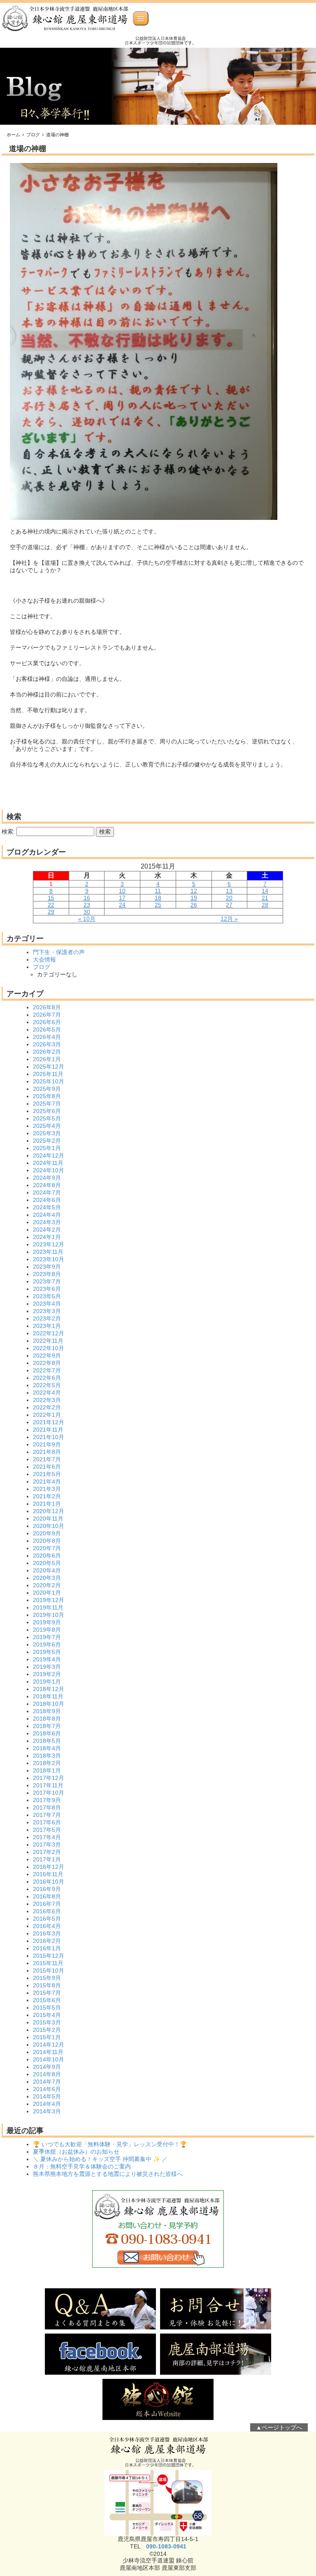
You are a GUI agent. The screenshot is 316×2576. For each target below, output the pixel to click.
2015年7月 (47, 1993)
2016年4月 (47, 1926)
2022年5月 (47, 1385)
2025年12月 (49, 1067)
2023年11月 (48, 1252)
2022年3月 (47, 1400)
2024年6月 (47, 1200)
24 (122, 905)
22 (51, 905)
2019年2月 (47, 1674)
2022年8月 (47, 1363)
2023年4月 (47, 1304)
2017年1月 (47, 1859)
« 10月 (87, 919)
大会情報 (44, 960)
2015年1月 (47, 2037)
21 (265, 898)
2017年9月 (47, 1800)
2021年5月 (47, 1474)
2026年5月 (47, 1029)
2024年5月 (47, 1207)
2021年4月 (47, 1481)
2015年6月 (47, 2000)
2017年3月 (47, 1845)
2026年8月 (47, 1007)
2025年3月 (47, 1133)
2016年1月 (47, 1948)
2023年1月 (47, 1326)
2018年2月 (47, 1763)
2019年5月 (47, 1652)
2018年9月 (47, 1711)
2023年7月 (47, 1281)
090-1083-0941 (166, 2546)
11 (158, 891)
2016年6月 (47, 1911)
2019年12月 (49, 1600)
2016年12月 (49, 1867)
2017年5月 (47, 1830)
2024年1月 (47, 1237)
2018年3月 (47, 1756)
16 (87, 898)
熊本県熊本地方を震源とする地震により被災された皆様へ (108, 2174)
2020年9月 (47, 1533)
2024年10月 (49, 1170)
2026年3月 (47, 1044)
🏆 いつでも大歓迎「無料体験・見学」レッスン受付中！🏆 (110, 2144)
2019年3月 (47, 1667)
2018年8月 (47, 1719)
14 (265, 891)
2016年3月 (47, 1933)
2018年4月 (47, 1748)
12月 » (229, 919)
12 (194, 891)
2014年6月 (47, 2089)
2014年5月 (47, 2096)
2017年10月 (49, 1793)
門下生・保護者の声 (59, 952)
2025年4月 (47, 1126)
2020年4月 (47, 1570)
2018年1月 (47, 1770)
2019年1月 (47, 1682)
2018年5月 (47, 1741)
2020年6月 (47, 1556)
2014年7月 (47, 2082)
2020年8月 (47, 1541)
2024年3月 (47, 1222)
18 (158, 898)
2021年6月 (47, 1467)
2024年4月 (47, 1215)
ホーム (13, 135)
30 (87, 912)
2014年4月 (47, 2104)
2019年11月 (48, 1607)
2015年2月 (47, 2030)
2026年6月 (47, 1022)
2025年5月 (47, 1118)
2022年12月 (49, 1333)
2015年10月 (49, 1970)
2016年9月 (47, 1889)
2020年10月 (49, 1526)
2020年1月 (47, 1593)
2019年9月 (47, 1622)
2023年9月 (47, 1267)
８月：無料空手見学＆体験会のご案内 (82, 2166)
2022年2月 (47, 1407)
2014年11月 (48, 2052)
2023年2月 (47, 1318)
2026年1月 (47, 1059)
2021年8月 (47, 1452)
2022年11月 (48, 1341)
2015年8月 (47, 1985)
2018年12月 (49, 1689)
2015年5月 (47, 2008)
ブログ (33, 135)
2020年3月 (47, 1578)
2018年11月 (48, 1696)
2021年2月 (47, 1496)
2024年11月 (48, 1163)
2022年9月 (47, 1356)
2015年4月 (47, 2015)
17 (122, 898)
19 (194, 898)
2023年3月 (47, 1311)
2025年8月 (47, 1096)
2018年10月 (49, 1704)
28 (265, 905)
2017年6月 (47, 1822)
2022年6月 (47, 1378)
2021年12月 (49, 1422)
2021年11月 (48, 1430)
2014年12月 (49, 2045)
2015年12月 (49, 1956)
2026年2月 (47, 1052)
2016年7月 (47, 1904)
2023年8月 (47, 1274)
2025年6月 (47, 1111)
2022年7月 (47, 1370)
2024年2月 (47, 1230)
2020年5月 (47, 1563)
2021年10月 (49, 1437)
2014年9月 (47, 2067)
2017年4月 (47, 1837)
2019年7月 (47, 1637)
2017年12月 (49, 1778)
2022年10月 (49, 1348)
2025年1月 (47, 1148)
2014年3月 (47, 2111)
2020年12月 (49, 1511)
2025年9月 (47, 1089)
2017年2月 (47, 1852)
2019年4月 (47, 1659)
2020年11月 (48, 1519)
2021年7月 (47, 1459)
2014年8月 (47, 2074)
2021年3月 (47, 1489)
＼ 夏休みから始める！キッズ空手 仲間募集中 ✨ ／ (100, 2159)
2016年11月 (48, 1874)
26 (194, 905)
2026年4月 (47, 1037)
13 (229, 891)
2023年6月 (47, 1289)
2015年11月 (48, 1963)
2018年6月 (47, 1733)
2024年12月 (49, 1155)
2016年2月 (47, 1941)
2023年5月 (47, 1296)
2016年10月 (49, 1882)
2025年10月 (49, 1081)
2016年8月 (47, 1896)
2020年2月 (47, 1585)
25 (158, 905)
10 (122, 891)
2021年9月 (47, 1444)
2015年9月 (47, 1978)
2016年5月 (47, 1919)
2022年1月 (47, 1415)
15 (51, 898)
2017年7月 (47, 1815)
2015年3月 (47, 2022)
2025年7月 (47, 1104)
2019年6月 (47, 1644)
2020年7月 (47, 1548)
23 (87, 905)
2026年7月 (47, 1015)
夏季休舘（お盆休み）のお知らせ (76, 2152)
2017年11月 (48, 1785)
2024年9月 (47, 1178)
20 (229, 898)
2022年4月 (47, 1393)
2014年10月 (49, 2059)
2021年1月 (47, 1504)
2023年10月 (49, 1259)
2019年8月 (47, 1630)
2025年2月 (47, 1141)
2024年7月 (47, 1193)
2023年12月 (49, 1244)
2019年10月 (49, 1615)
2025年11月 (48, 1074)
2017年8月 (47, 1807)
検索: (8, 831)
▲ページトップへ (279, 2427)
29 (51, 912)
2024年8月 (47, 1185)
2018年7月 (47, 1726)
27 (229, 905)
